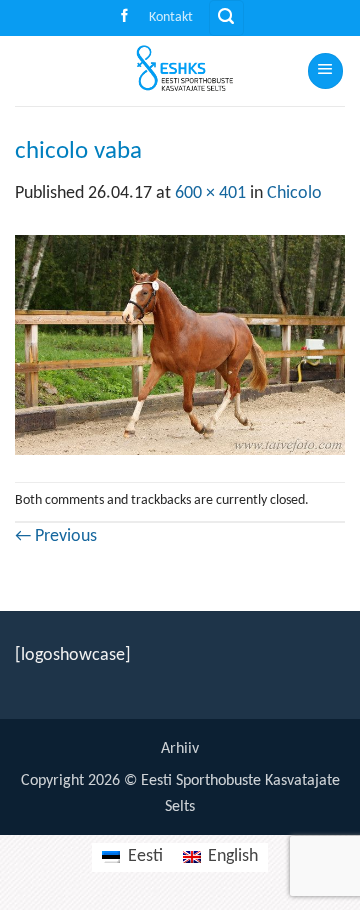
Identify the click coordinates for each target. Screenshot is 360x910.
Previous (56, 536)
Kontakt (171, 17)
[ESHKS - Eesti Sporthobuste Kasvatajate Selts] (178, 71)
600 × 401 (210, 193)
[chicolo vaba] (180, 344)
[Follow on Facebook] (124, 17)
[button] (226, 18)
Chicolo (294, 193)
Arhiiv (180, 749)
